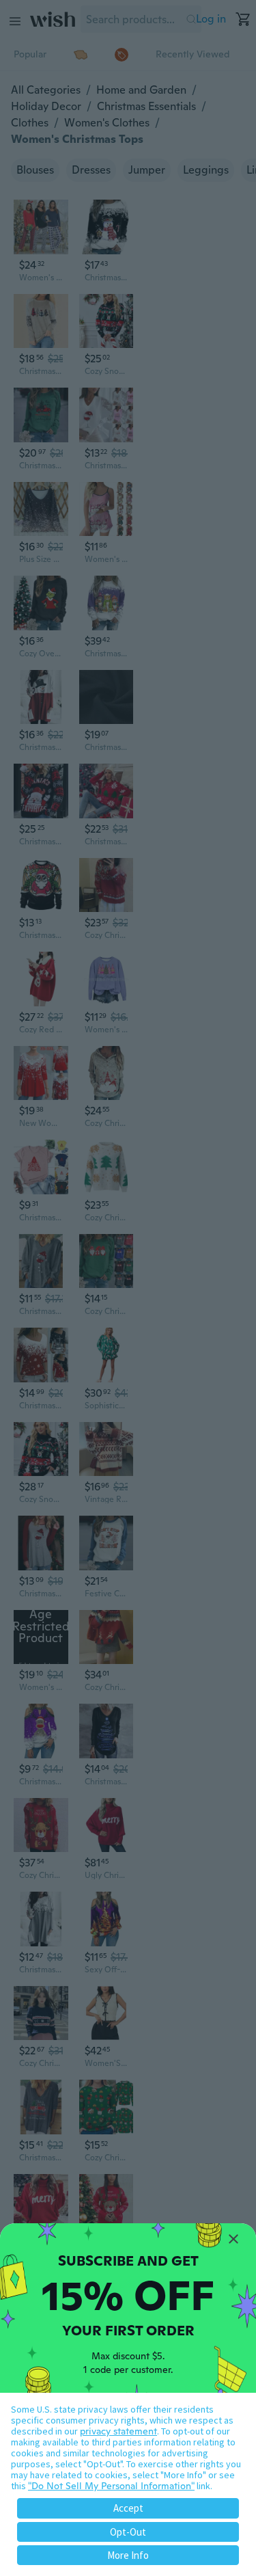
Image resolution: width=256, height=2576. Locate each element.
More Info (128, 2555)
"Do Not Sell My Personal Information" (111, 2486)
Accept (128, 2508)
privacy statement (118, 2431)
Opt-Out (128, 2532)
